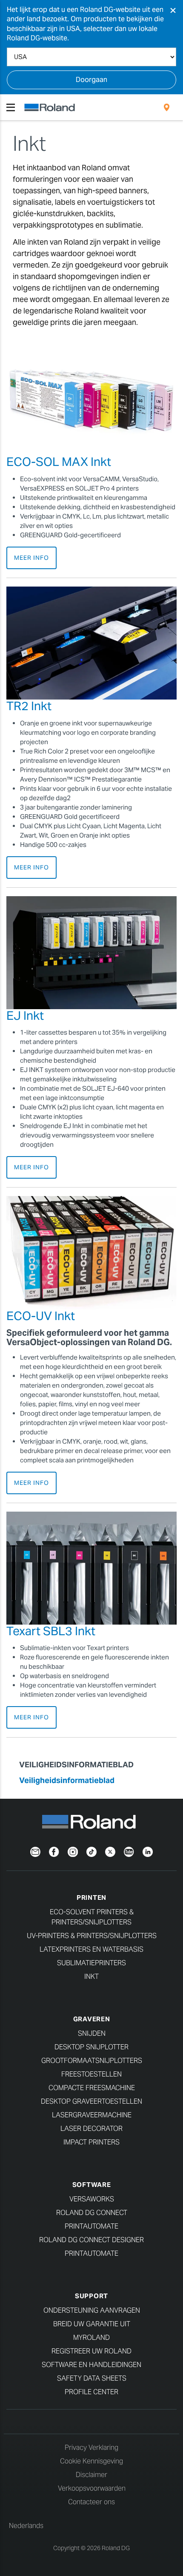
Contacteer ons (91, 2502)
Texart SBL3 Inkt (51, 1631)
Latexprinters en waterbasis (91, 1949)
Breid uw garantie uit (92, 2324)
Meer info (31, 558)
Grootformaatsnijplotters (92, 2061)
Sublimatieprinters (91, 1963)
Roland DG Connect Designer (91, 2240)
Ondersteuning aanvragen (92, 2310)
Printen (91, 1897)
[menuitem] (167, 107)
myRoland (91, 2338)
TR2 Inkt (29, 706)
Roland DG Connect (92, 2213)
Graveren (92, 2019)
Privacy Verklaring (91, 2448)
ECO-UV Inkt (41, 1316)
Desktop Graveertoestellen (91, 2101)
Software (92, 2185)
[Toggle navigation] (11, 107)
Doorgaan (91, 80)
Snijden (92, 2033)
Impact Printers (91, 2142)
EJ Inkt (25, 1016)
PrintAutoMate (91, 2226)
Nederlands (26, 2526)
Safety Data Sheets (92, 2378)
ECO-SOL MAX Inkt (59, 462)
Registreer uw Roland (91, 2351)
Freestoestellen (91, 2074)
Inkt (91, 1976)
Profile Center (91, 2392)
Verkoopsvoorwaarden (92, 2488)
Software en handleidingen (91, 2365)
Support (91, 2296)
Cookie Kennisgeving (91, 2461)
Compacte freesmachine (92, 2088)
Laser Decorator (91, 2129)
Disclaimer (91, 2475)
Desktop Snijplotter (91, 2047)
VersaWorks (92, 2199)
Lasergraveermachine (92, 2115)
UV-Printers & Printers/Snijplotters (92, 1936)
